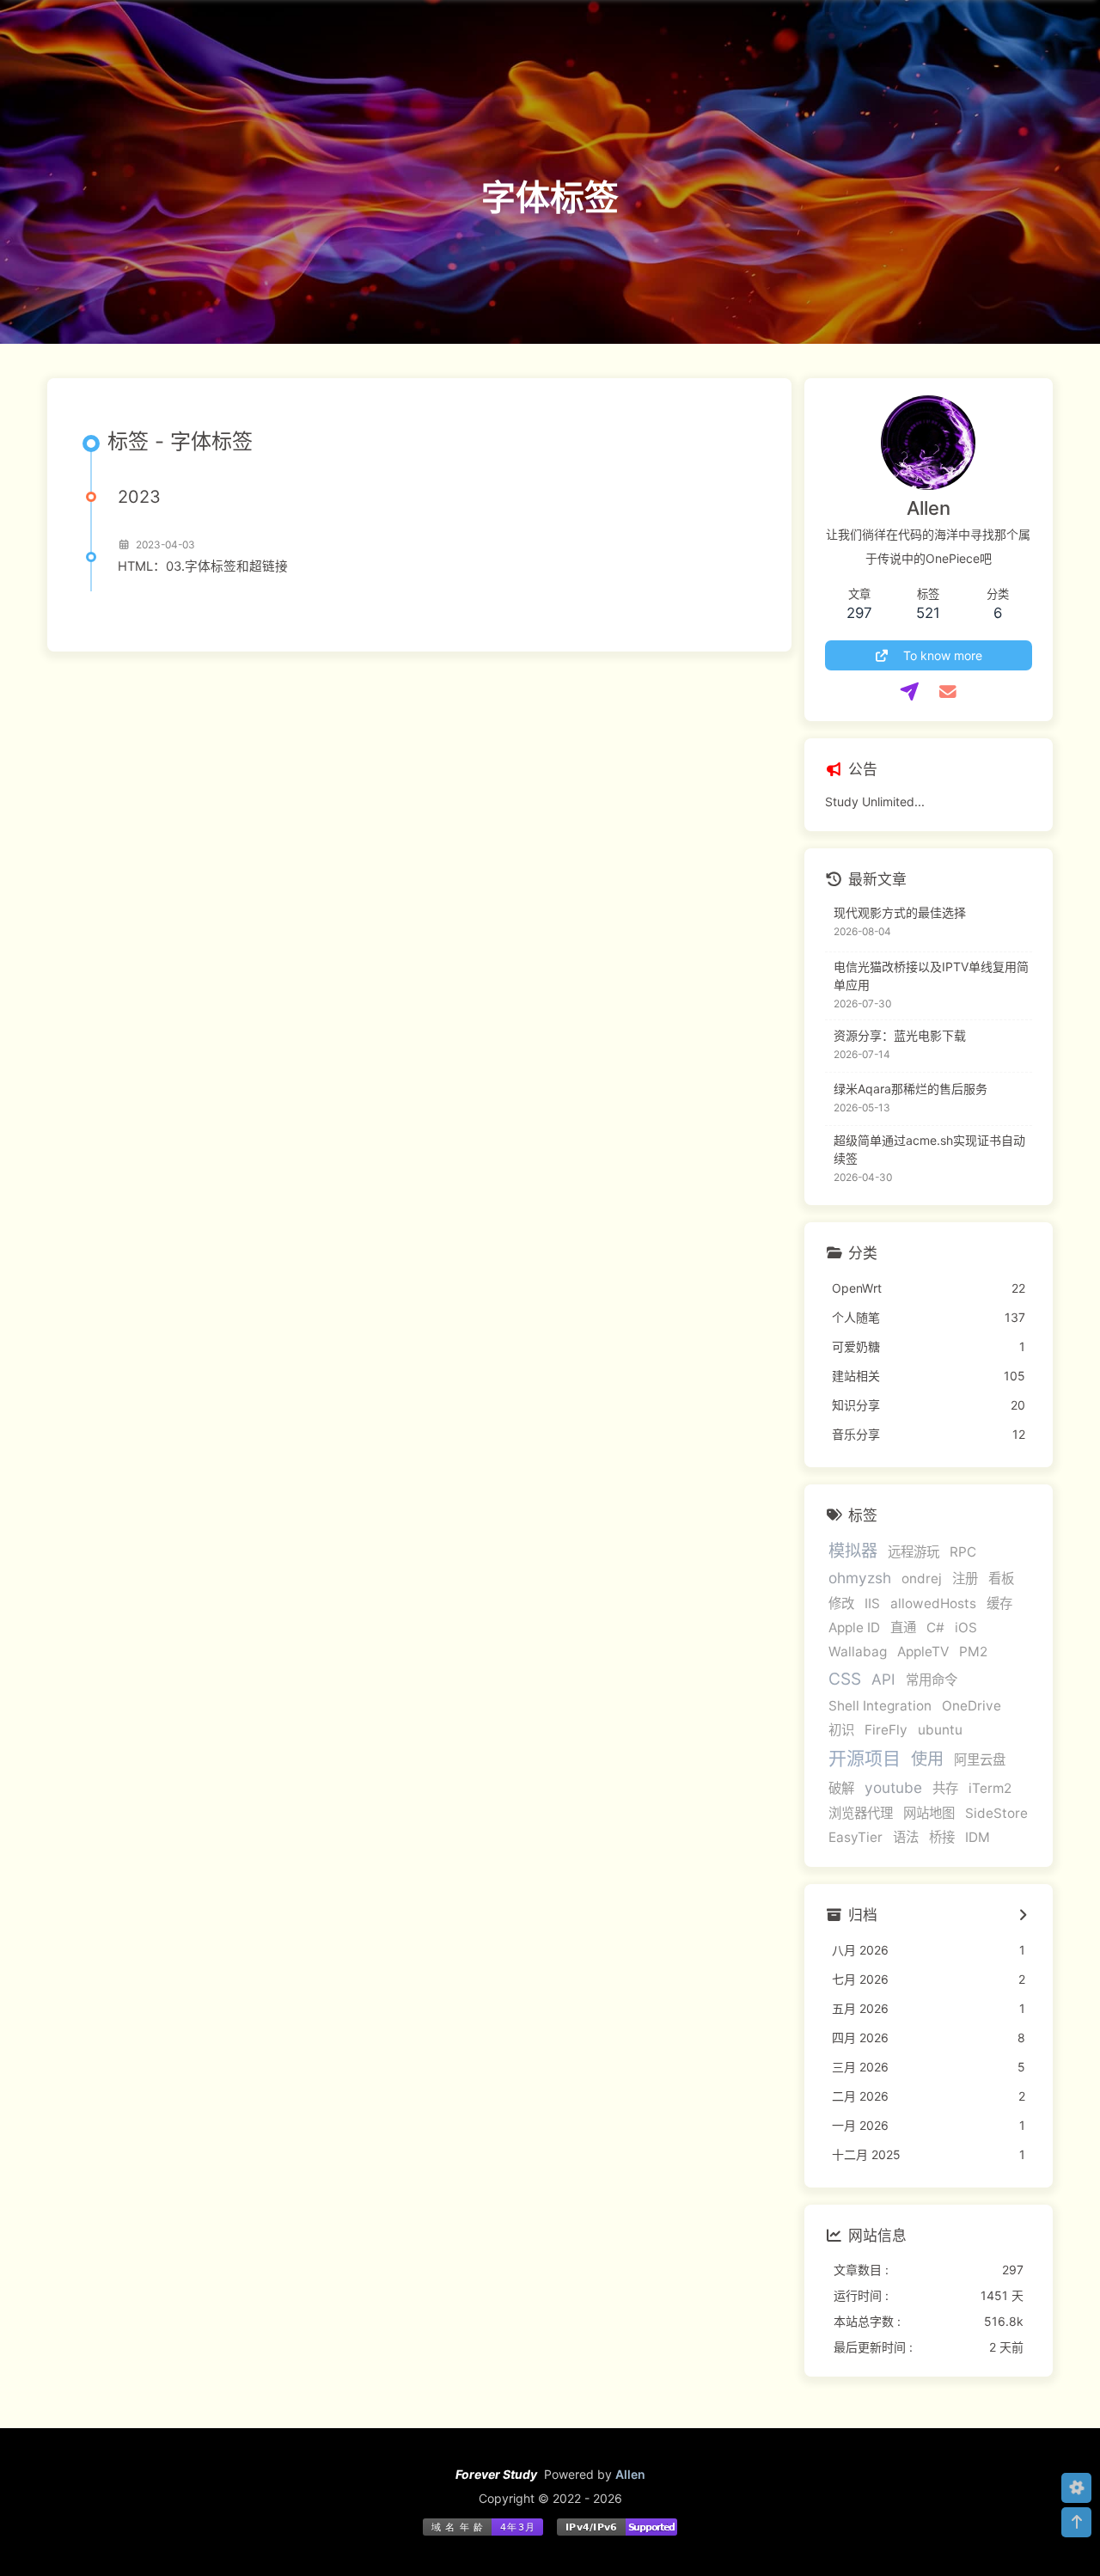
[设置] (1076, 2488)
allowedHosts (933, 1603)
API (883, 1679)
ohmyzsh (860, 1578)
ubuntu (940, 1730)
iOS (966, 1628)
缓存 (999, 1603)
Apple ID (854, 1628)
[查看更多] (1023, 1916)
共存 (945, 1788)
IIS (872, 1603)
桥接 (942, 1837)
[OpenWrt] (910, 692)
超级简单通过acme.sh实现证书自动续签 (929, 1149)
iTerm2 (990, 1788)
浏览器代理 (861, 1813)
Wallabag (858, 1652)
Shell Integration (880, 1706)
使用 (927, 1759)
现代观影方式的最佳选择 (900, 912)
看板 (1001, 1579)
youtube (893, 1787)
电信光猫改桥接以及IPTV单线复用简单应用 (931, 976)
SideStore (996, 1813)
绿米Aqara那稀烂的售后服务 (911, 1089)
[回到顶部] (1076, 2522)
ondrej (922, 1579)
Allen (630, 2474)
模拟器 (853, 1551)
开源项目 (865, 1758)
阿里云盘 (980, 1760)
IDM (978, 1837)
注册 (965, 1579)
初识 (841, 1730)
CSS (845, 1679)
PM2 (973, 1652)
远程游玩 (914, 1552)
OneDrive (972, 1706)
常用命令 (932, 1680)
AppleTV (923, 1652)
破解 (841, 1788)
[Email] (947, 692)
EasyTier (856, 1837)
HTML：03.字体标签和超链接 (203, 566)
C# (935, 1628)
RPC (963, 1552)
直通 (903, 1628)
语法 (906, 1837)
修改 (841, 1603)
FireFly (886, 1730)
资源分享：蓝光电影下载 (900, 1035)
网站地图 (929, 1813)
